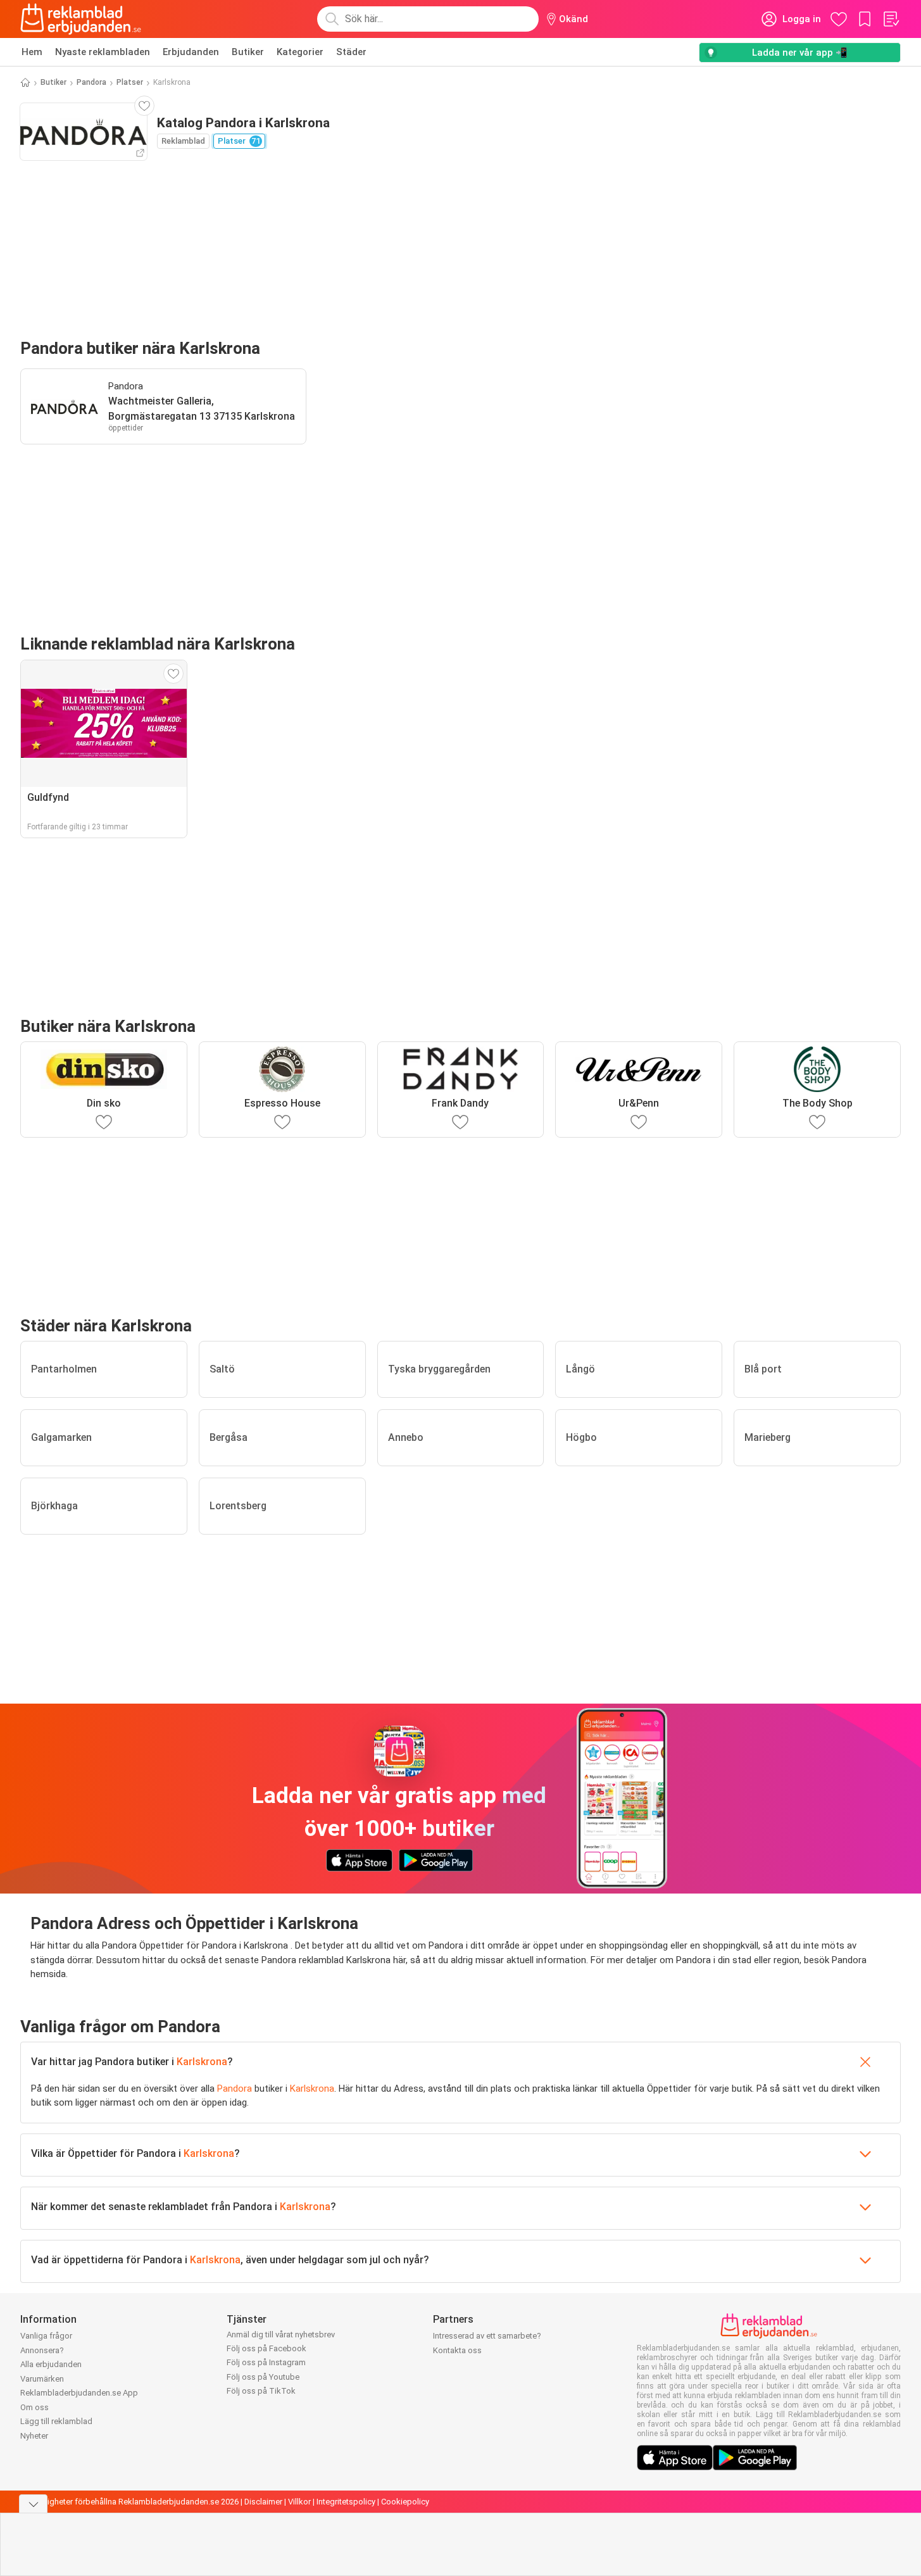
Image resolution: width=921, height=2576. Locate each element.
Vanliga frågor (46, 2336)
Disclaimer (263, 2502)
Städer (351, 52)
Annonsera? (42, 2350)
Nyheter (34, 2436)
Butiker (248, 52)
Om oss (34, 2407)
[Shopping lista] (891, 19)
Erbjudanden (191, 52)
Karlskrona (202, 2062)
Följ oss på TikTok (261, 2391)
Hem (32, 52)
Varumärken (42, 2379)
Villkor (299, 2502)
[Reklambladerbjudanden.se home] (81, 19)
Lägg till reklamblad (56, 2421)
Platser (130, 82)
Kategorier (300, 52)
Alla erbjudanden (51, 2364)
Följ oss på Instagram (266, 2362)
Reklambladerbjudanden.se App (79, 2393)
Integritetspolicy (346, 2502)
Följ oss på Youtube (263, 2377)
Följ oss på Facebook (266, 2348)
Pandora (91, 82)
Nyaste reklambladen (103, 52)
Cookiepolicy (405, 2502)
